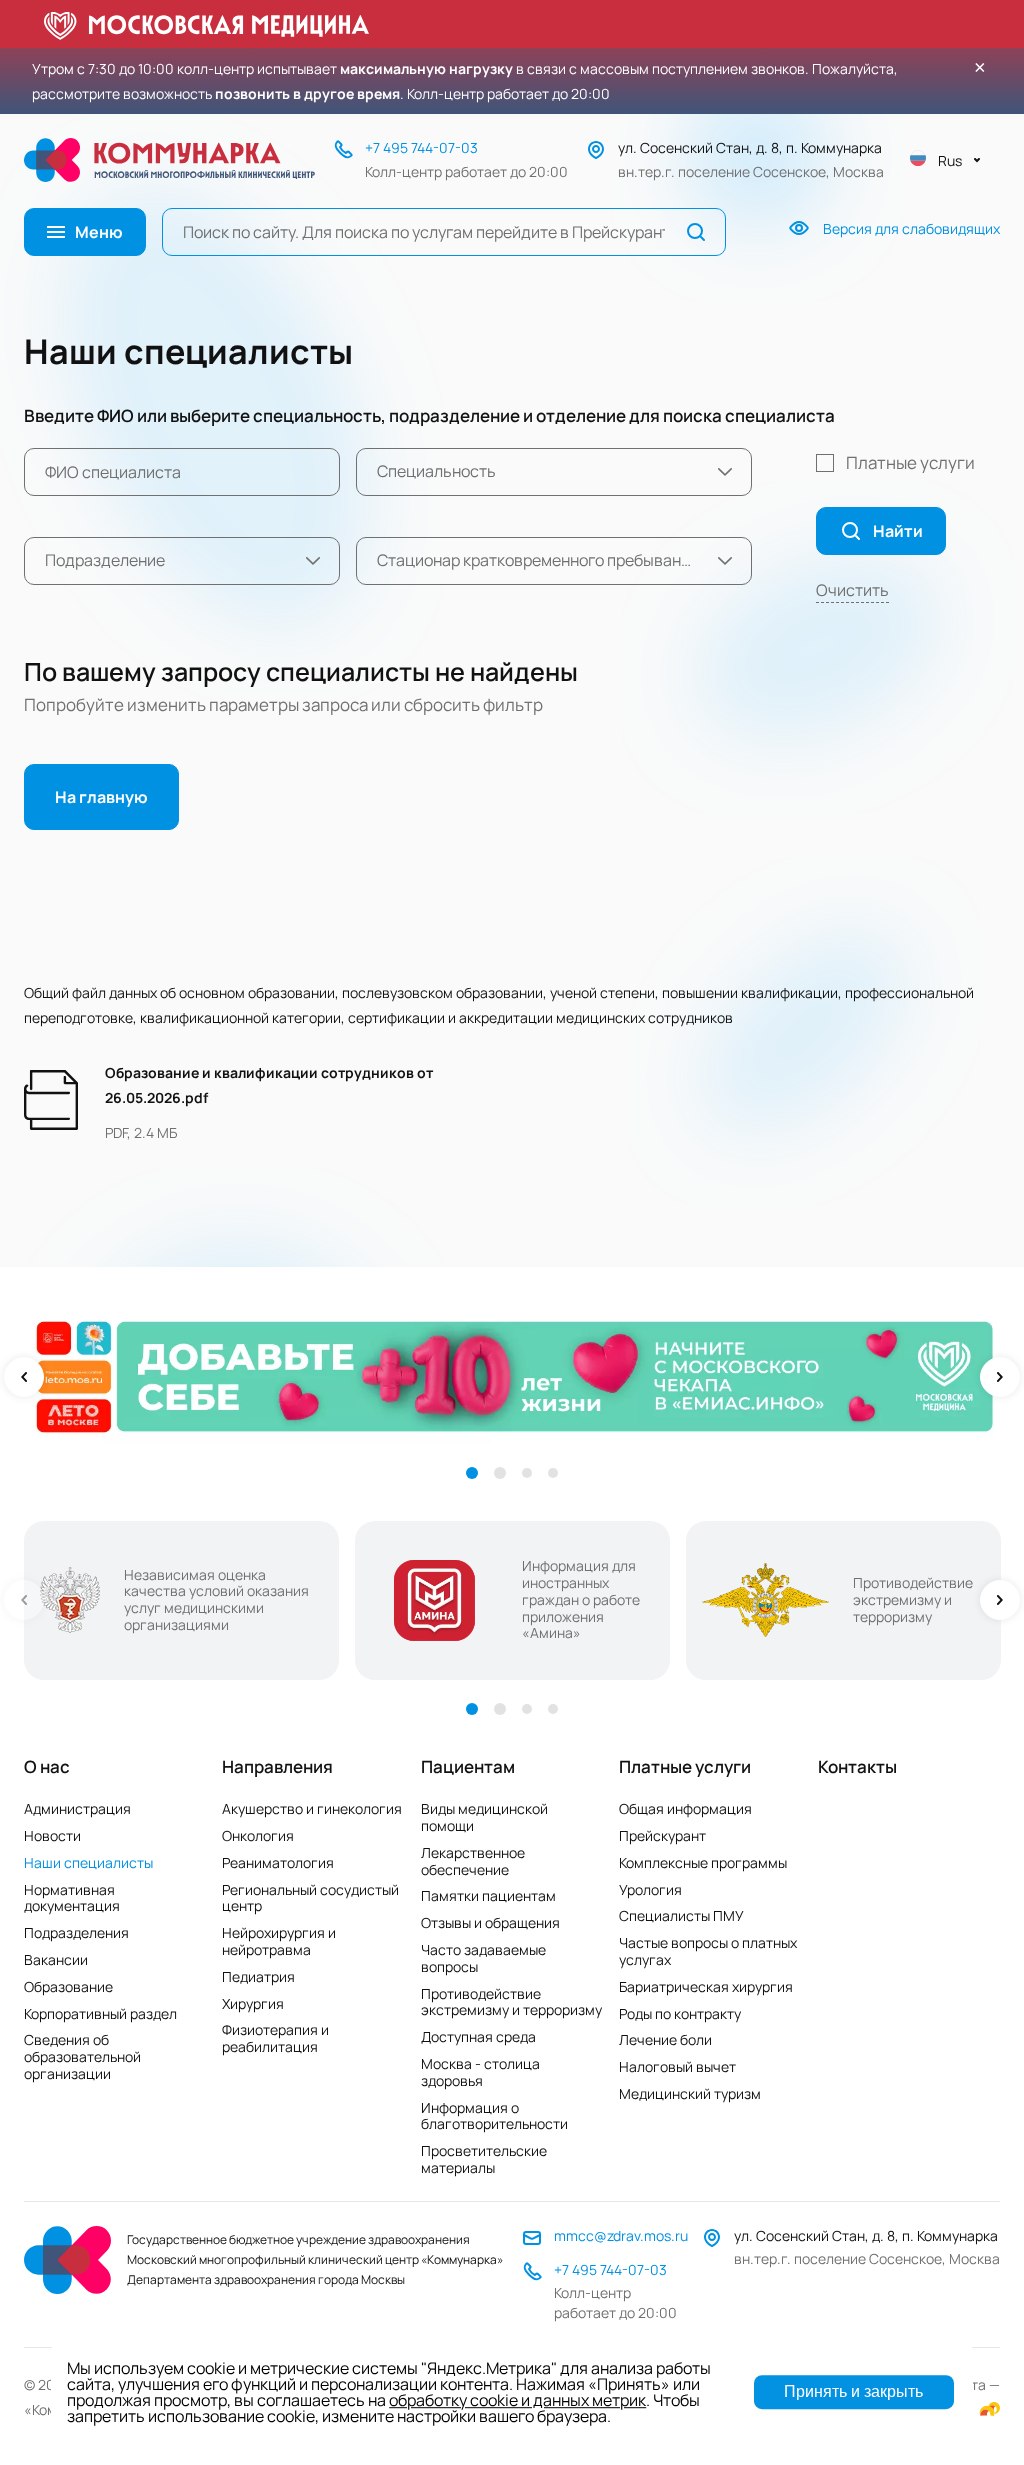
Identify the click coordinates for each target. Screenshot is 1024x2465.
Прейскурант (662, 1835)
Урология (650, 1889)
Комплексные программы (703, 1862)
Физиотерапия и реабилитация (275, 2038)
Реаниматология (278, 1862)
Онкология (258, 1835)
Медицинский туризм (690, 2093)
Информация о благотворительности (494, 2116)
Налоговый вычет (677, 2066)
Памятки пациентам (488, 1895)
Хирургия (253, 2003)
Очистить (852, 590)
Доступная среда (478, 2036)
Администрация (77, 1808)
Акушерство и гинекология (312, 1808)
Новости (52, 1835)
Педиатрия (258, 1976)
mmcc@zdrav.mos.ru (621, 2235)
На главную (101, 797)
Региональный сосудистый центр (310, 1898)
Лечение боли (665, 2039)
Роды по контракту (680, 2013)
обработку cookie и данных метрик (517, 2400)
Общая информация (685, 1808)
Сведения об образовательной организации (82, 2056)
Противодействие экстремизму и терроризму (511, 2002)
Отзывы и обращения (490, 1922)
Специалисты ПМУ (681, 1915)
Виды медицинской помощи (484, 1817)
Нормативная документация (72, 1898)
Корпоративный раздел (100, 2013)
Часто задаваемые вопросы (483, 1958)
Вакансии (56, 1959)
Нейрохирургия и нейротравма (279, 1941)
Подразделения (76, 1932)
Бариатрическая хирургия (706, 1986)
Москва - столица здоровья (480, 2072)
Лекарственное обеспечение (473, 1861)
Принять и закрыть (853, 2391)
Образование (68, 1986)
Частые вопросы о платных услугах (708, 1951)
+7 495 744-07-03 (421, 147)
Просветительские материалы (484, 2159)
